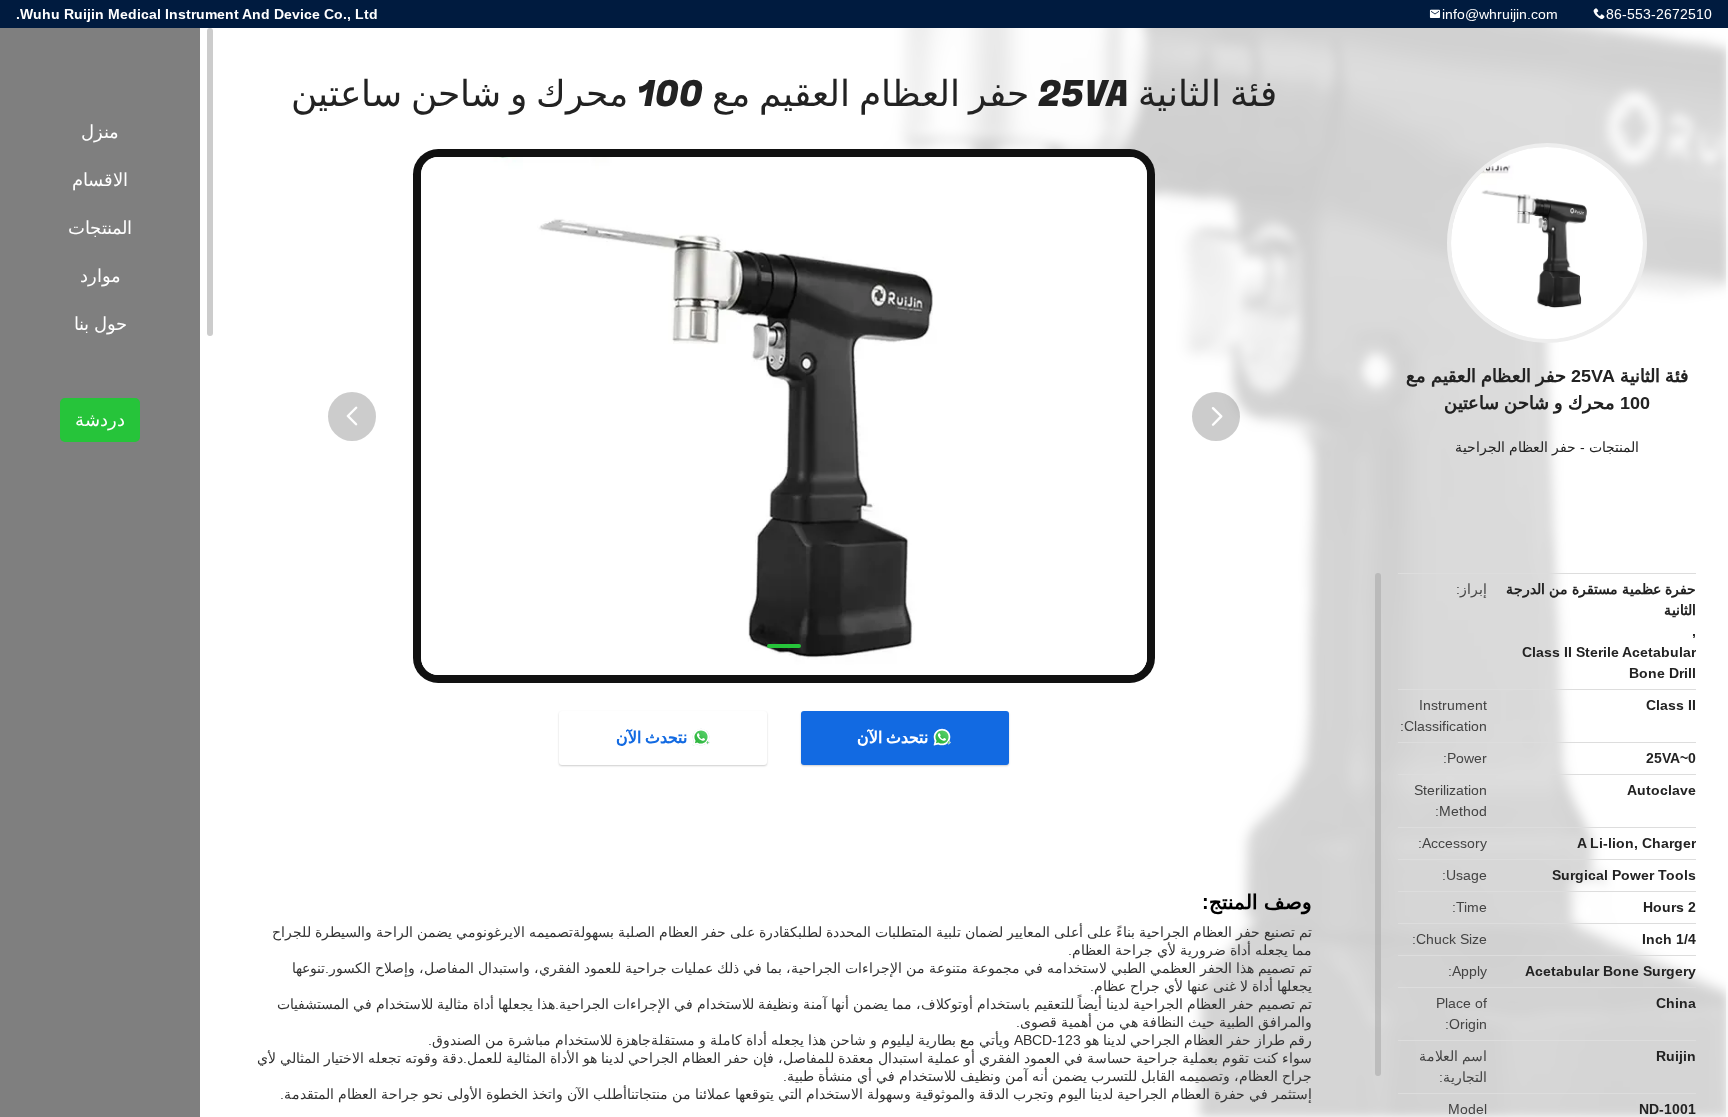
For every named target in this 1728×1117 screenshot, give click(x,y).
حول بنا (100, 324)
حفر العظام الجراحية (1515, 447)
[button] (352, 416)
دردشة (100, 420)
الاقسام (100, 180)
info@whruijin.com (1500, 14)
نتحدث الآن (892, 737)
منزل (100, 132)
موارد (100, 276)
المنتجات (1614, 447)
